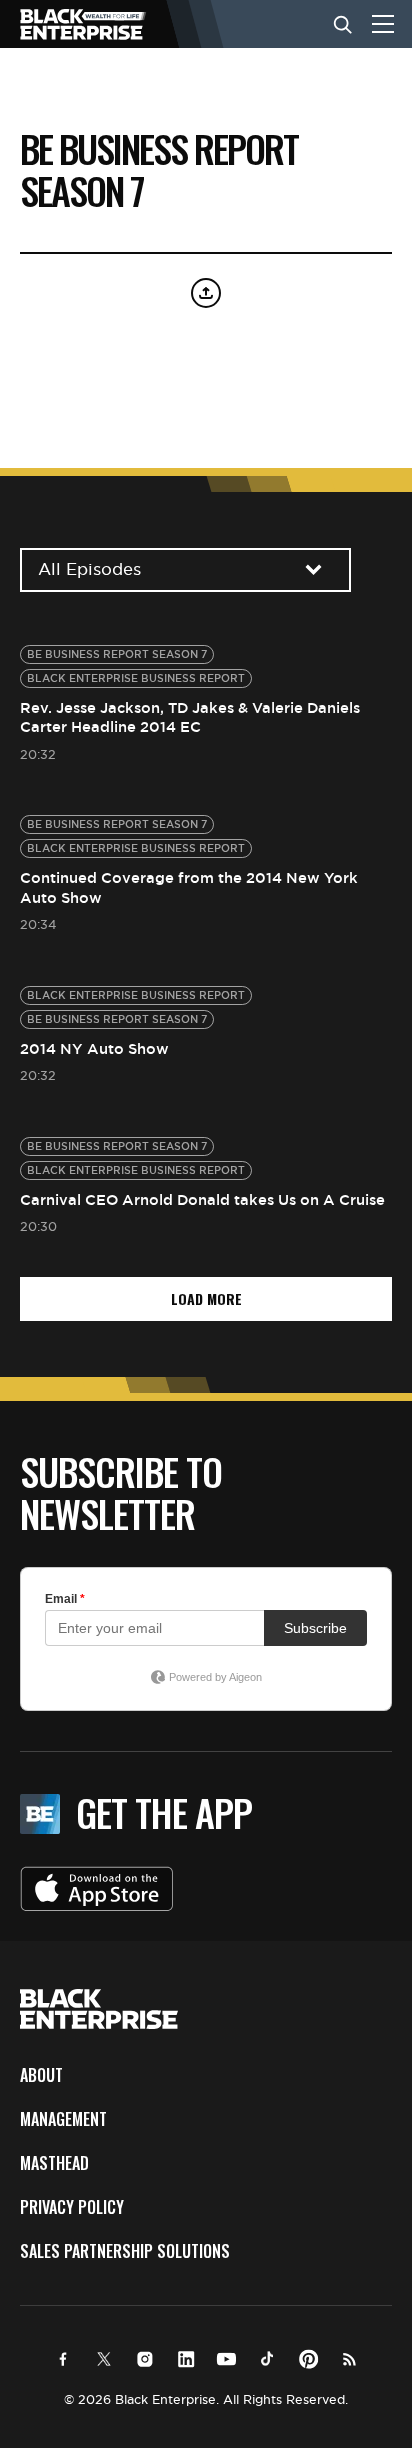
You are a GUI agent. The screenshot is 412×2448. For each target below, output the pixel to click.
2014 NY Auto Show (94, 1048)
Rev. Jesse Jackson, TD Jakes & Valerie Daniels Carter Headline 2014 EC (190, 717)
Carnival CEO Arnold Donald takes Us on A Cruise (202, 1199)
